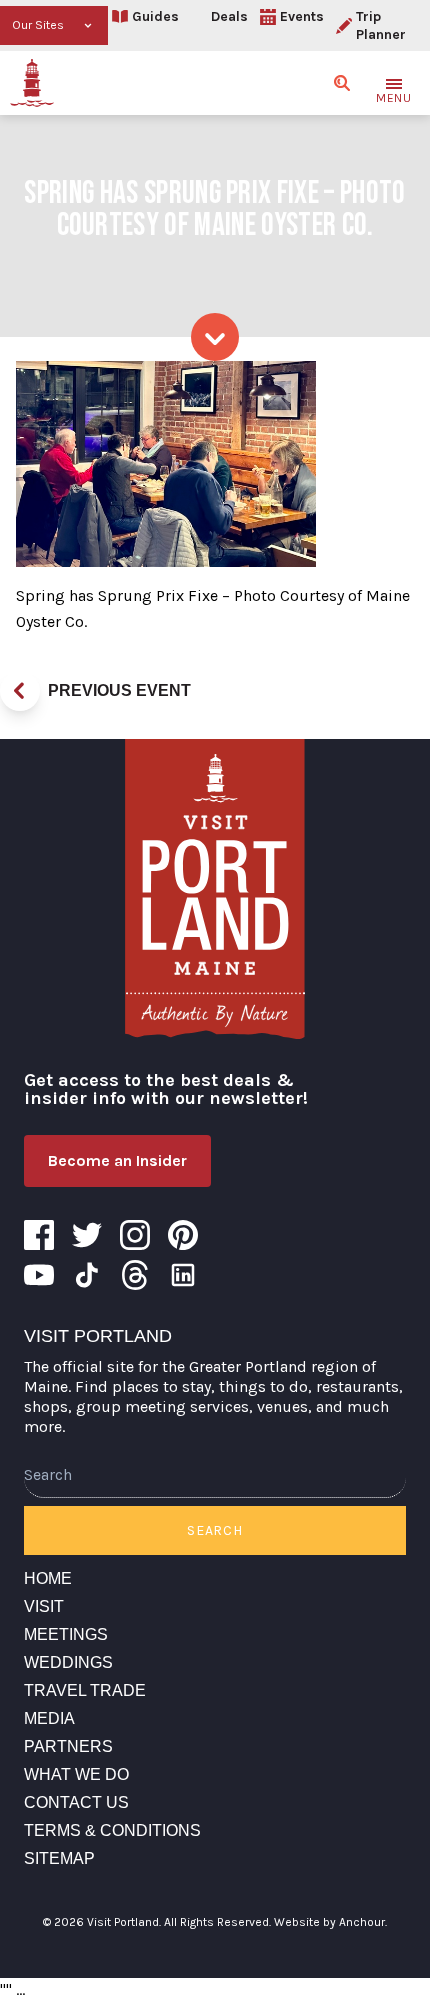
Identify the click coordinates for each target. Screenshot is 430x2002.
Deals (229, 16)
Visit (44, 1606)
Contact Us (76, 1802)
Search (214, 1530)
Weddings (68, 1662)
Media (49, 1718)
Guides (155, 16)
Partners (68, 1746)
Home (48, 1578)
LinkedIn (183, 1275)
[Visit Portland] (32, 83)
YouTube (39, 1275)
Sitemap (59, 1858)
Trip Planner (381, 25)
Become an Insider (117, 1160)
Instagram (135, 1235)
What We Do (76, 1774)
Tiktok (87, 1275)
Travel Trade (85, 1690)
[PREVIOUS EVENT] (20, 691)
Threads (135, 1275)
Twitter (87, 1235)
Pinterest (183, 1235)
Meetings (66, 1634)
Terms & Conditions (112, 1830)
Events (302, 16)
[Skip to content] (215, 337)
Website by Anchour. (330, 1922)
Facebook (39, 1235)
